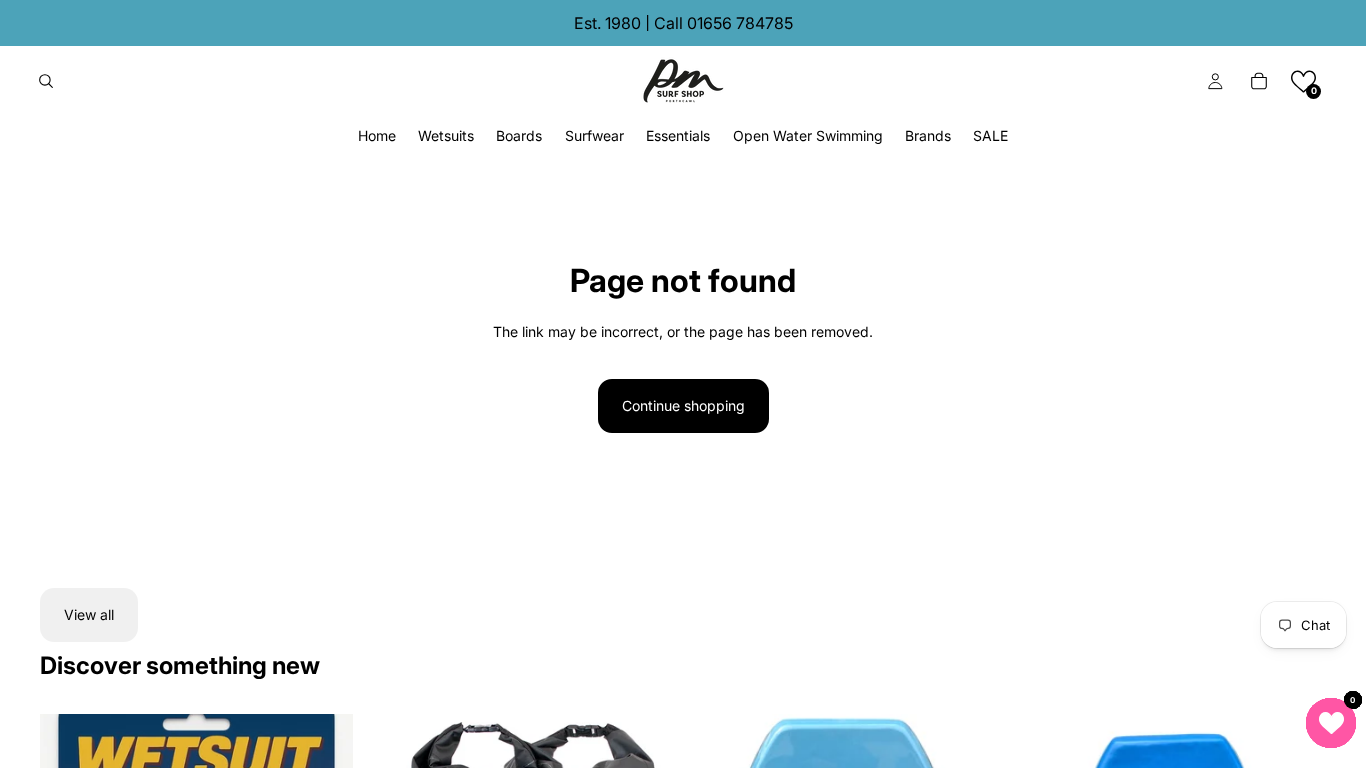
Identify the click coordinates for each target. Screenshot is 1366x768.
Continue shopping (683, 405)
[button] (1303, 81)
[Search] (46, 81)
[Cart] (1259, 81)
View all (89, 614)
